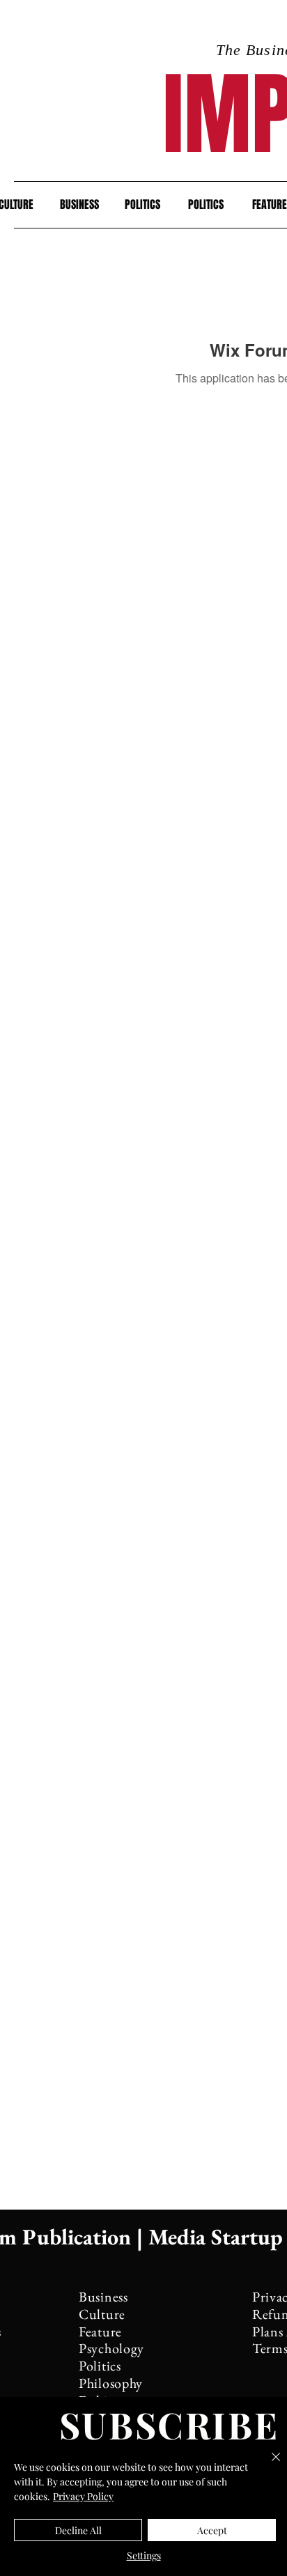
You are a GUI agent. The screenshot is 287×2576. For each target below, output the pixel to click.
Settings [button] (144, 2555)
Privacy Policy (83, 2496)
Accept (212, 2530)
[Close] (267, 2465)
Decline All (78, 2530)
